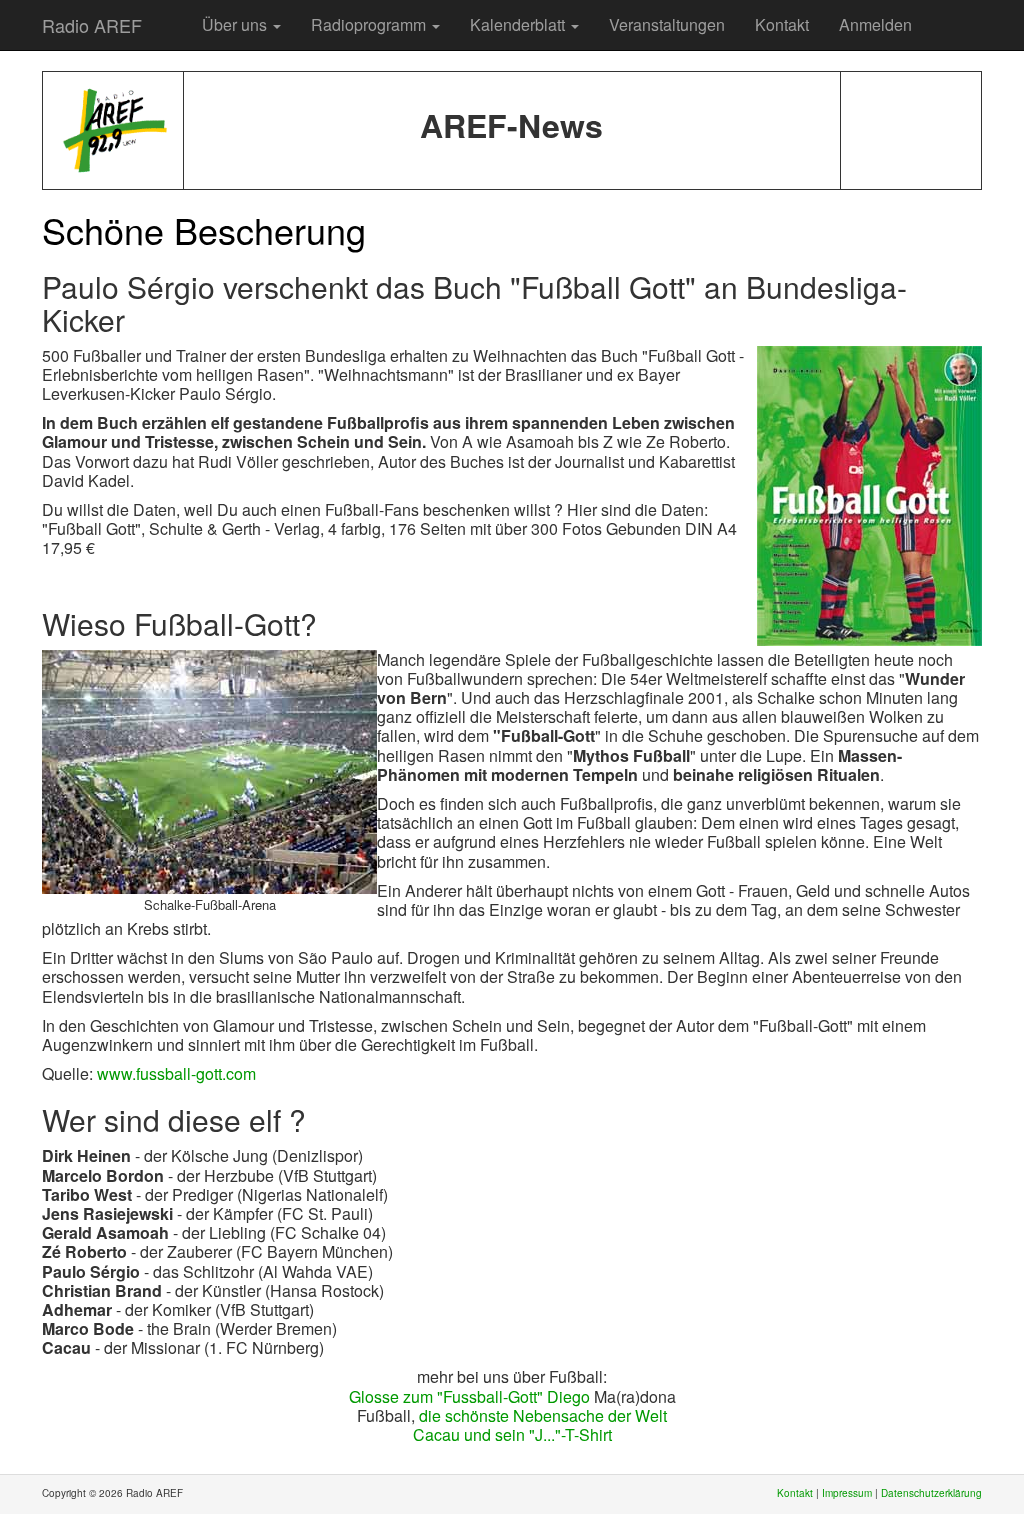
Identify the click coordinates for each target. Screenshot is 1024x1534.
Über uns (236, 24)
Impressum (847, 1493)
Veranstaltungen (667, 24)
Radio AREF (92, 25)
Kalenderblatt (519, 24)
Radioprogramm (370, 24)
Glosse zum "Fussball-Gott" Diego (469, 1396)
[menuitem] (172, 15)
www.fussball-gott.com (176, 1073)
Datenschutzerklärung (931, 1493)
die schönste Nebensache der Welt (543, 1415)
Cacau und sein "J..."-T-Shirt (512, 1434)
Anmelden (875, 24)
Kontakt (782, 24)
